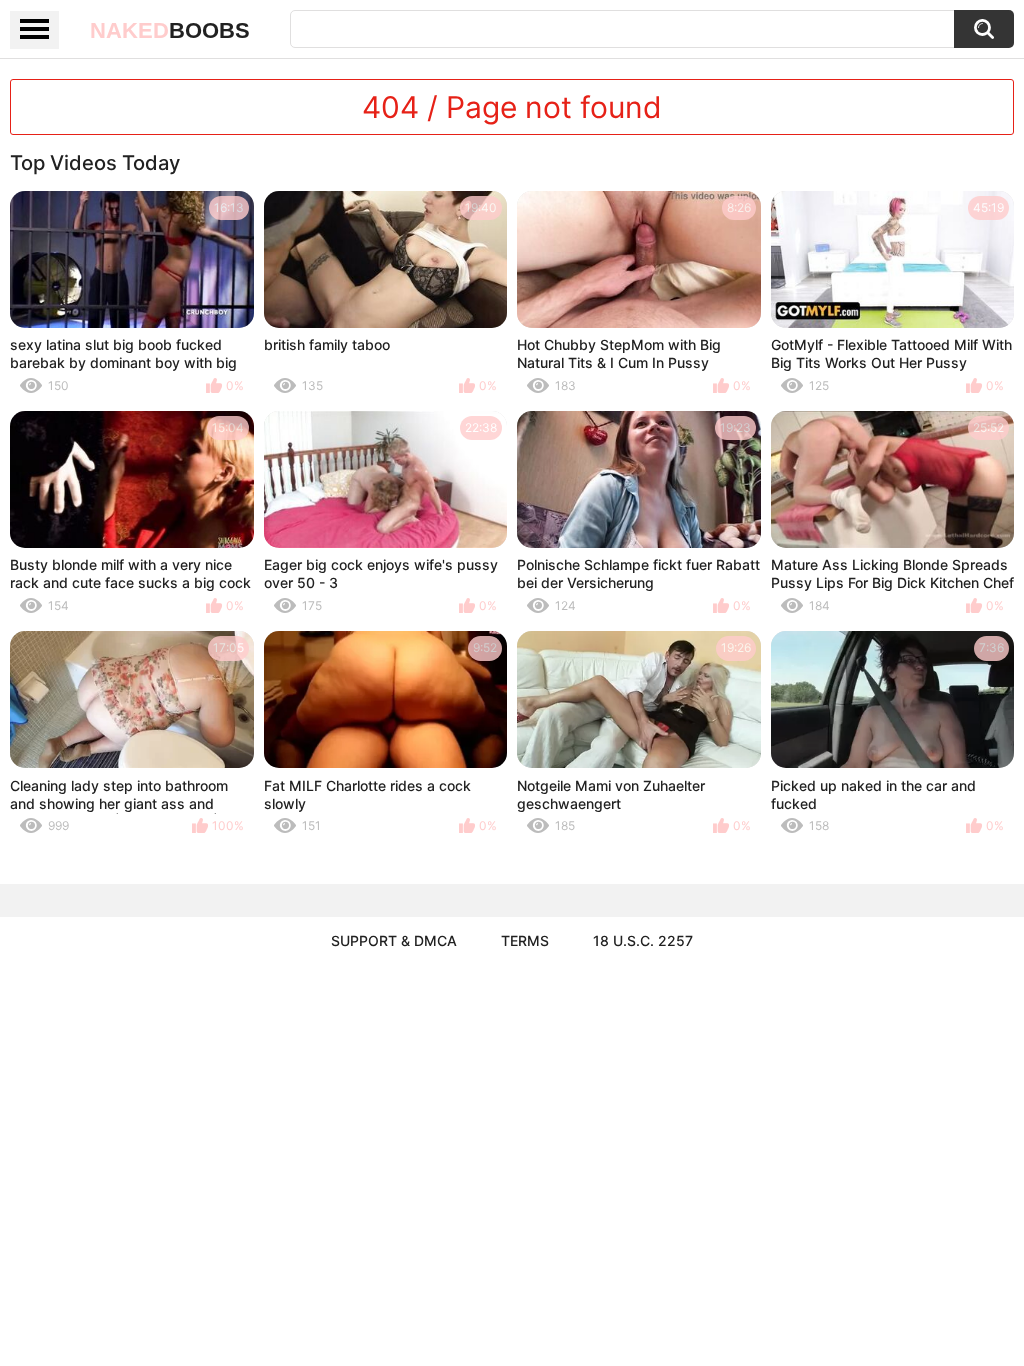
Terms (525, 940)
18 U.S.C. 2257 (643, 940)
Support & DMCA (394, 940)
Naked (170, 30)
